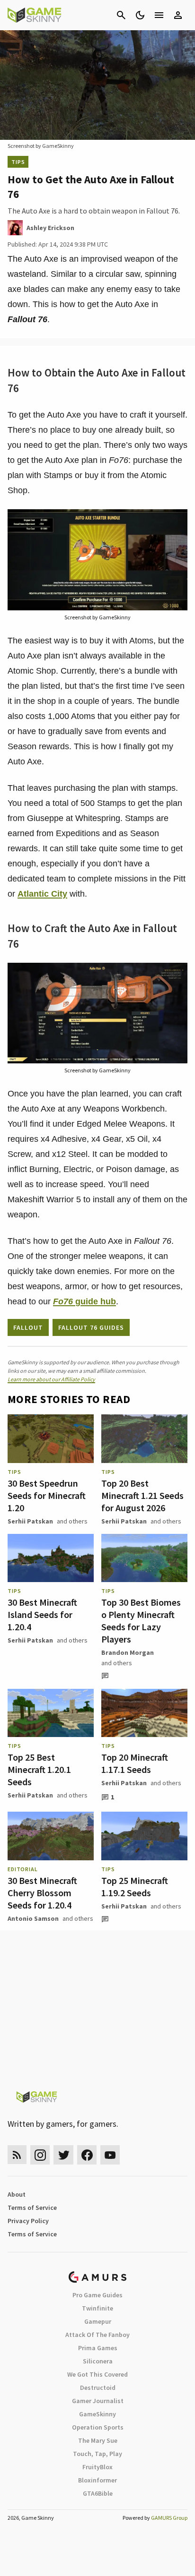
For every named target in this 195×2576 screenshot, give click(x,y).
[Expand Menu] (159, 15)
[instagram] (40, 2155)
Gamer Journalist (98, 2401)
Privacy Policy (28, 2221)
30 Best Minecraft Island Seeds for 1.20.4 (42, 1614)
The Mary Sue (98, 2440)
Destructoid (98, 2388)
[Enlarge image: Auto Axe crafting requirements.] (175, 975)
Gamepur (98, 2321)
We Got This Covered (97, 2374)
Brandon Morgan (128, 1652)
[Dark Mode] (140, 15)
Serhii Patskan (30, 1521)
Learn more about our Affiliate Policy (51, 1379)
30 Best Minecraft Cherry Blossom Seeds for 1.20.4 (42, 1893)
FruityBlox (97, 2467)
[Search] (121, 15)
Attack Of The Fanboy (97, 2335)
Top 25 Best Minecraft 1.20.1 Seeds (39, 1769)
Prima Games (98, 2348)
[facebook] (87, 2155)
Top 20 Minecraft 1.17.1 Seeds (135, 1763)
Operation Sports (98, 2427)
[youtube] (110, 2155)
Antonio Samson (33, 1918)
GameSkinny (97, 2414)
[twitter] (63, 2155)
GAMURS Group (169, 2518)
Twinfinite (97, 2308)
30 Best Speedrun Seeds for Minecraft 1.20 (47, 1495)
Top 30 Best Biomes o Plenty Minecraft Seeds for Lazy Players (141, 1621)
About (17, 2194)
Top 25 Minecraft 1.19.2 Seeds (135, 1887)
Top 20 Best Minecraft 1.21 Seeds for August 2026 (142, 1495)
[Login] (178, 15)
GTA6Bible (98, 2493)
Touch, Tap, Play (97, 2454)
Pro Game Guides (97, 2295)
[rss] (17, 2155)
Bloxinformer (97, 2480)
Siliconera (98, 2361)
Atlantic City (42, 894)
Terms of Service (32, 2208)
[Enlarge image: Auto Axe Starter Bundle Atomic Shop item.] (175, 522)
